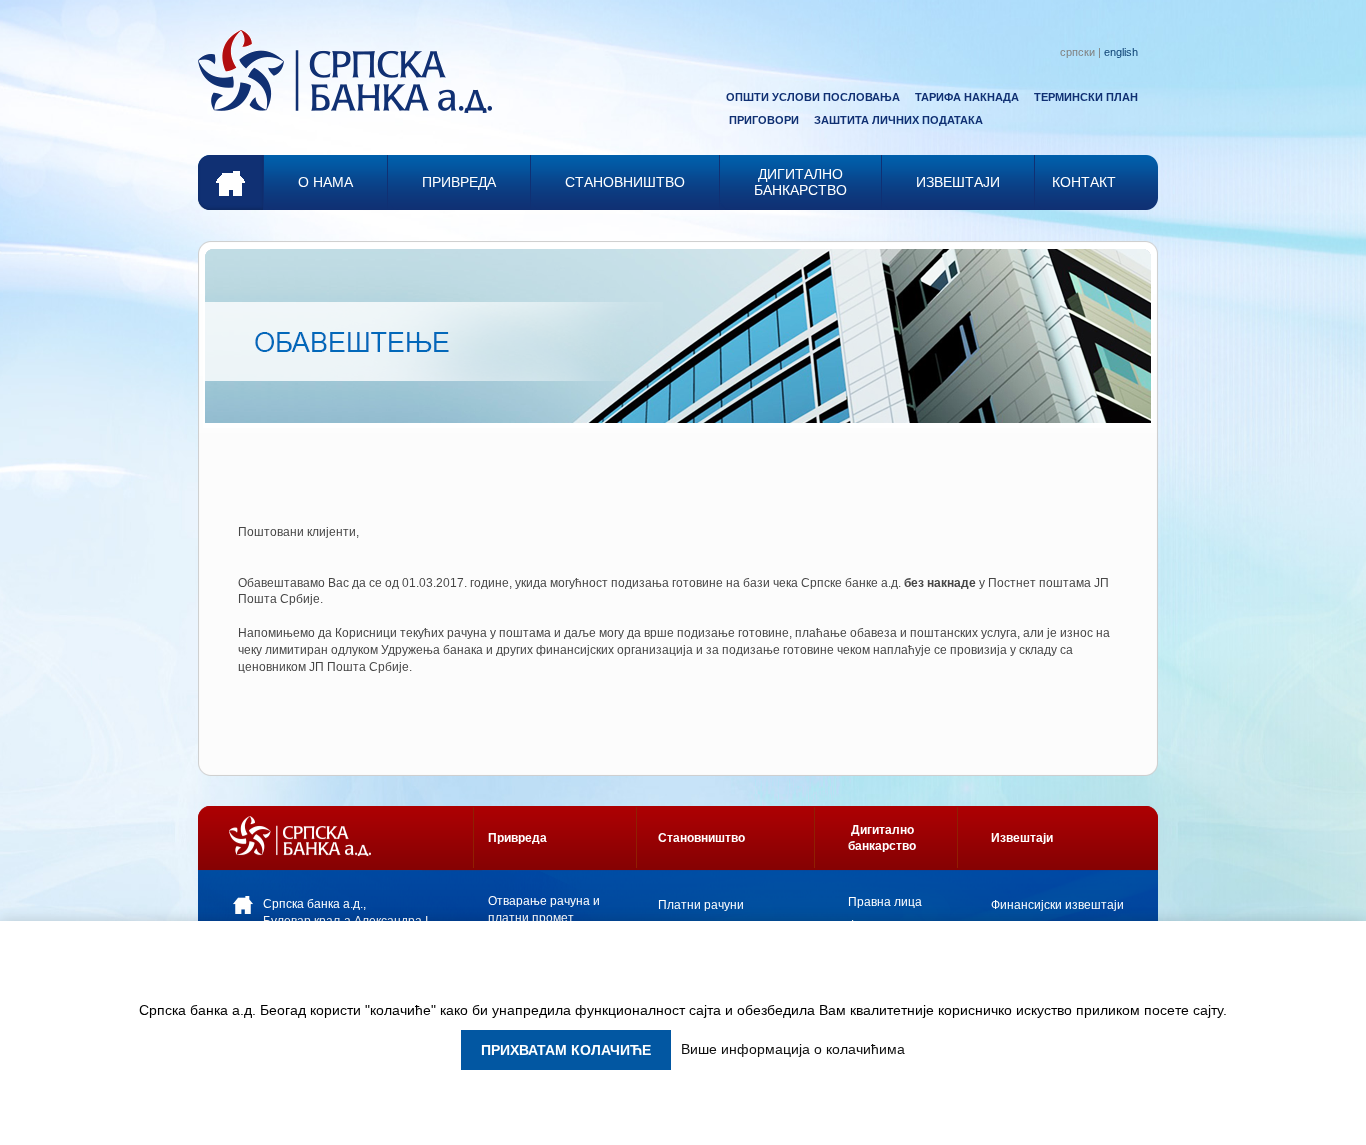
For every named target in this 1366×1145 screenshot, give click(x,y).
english (1121, 52)
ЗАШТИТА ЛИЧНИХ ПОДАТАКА (898, 120)
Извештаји (1022, 838)
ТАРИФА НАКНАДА (967, 97)
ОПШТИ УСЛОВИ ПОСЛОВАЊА (813, 97)
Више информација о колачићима (793, 1049)
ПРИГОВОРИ (764, 120)
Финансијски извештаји (1057, 905)
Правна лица (885, 902)
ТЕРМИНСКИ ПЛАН (1086, 97)
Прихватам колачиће (566, 1050)
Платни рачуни (701, 905)
